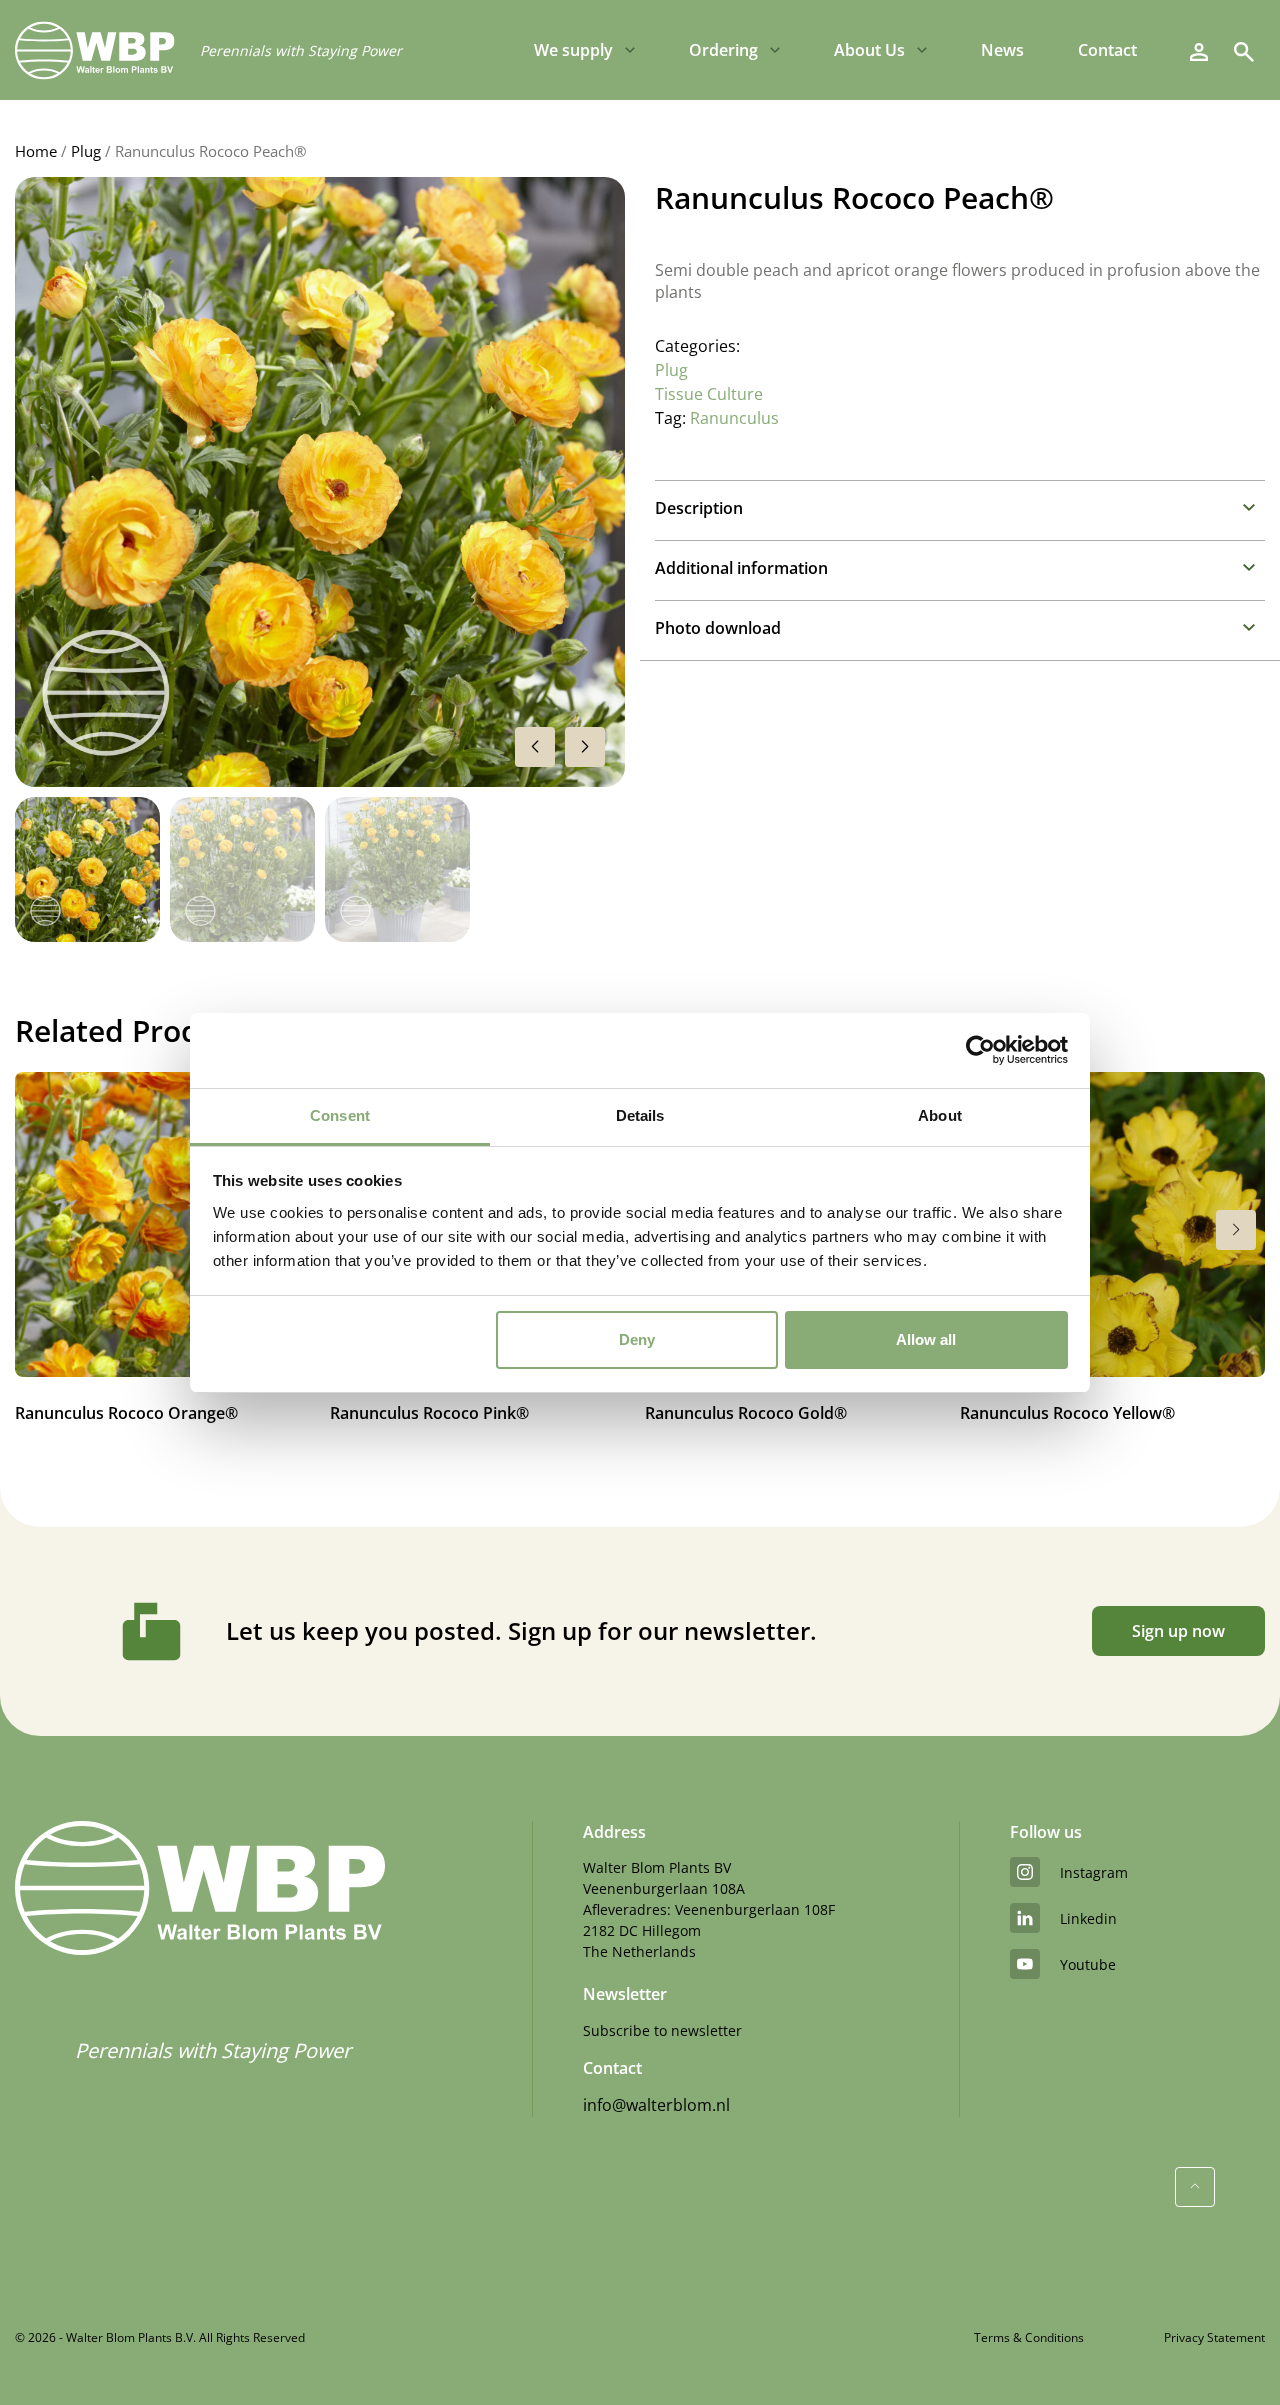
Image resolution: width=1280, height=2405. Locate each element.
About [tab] (940, 1115)
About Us (869, 50)
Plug (86, 151)
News (1002, 50)
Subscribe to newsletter (662, 2030)
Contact (1107, 50)
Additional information (741, 568)
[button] (585, 747)
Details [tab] (640, 1115)
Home (36, 151)
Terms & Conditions (1029, 2337)
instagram (1094, 1872)
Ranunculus (734, 418)
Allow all (926, 1339)
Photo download (718, 628)
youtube (1088, 1964)
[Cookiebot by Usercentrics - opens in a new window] (980, 1050)
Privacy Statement (1214, 2337)
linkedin (1088, 1918)
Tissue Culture (709, 394)
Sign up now (1178, 1631)
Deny (637, 1339)
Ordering (723, 50)
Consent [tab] (340, 1115)
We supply (573, 50)
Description (699, 508)
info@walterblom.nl (656, 2105)
